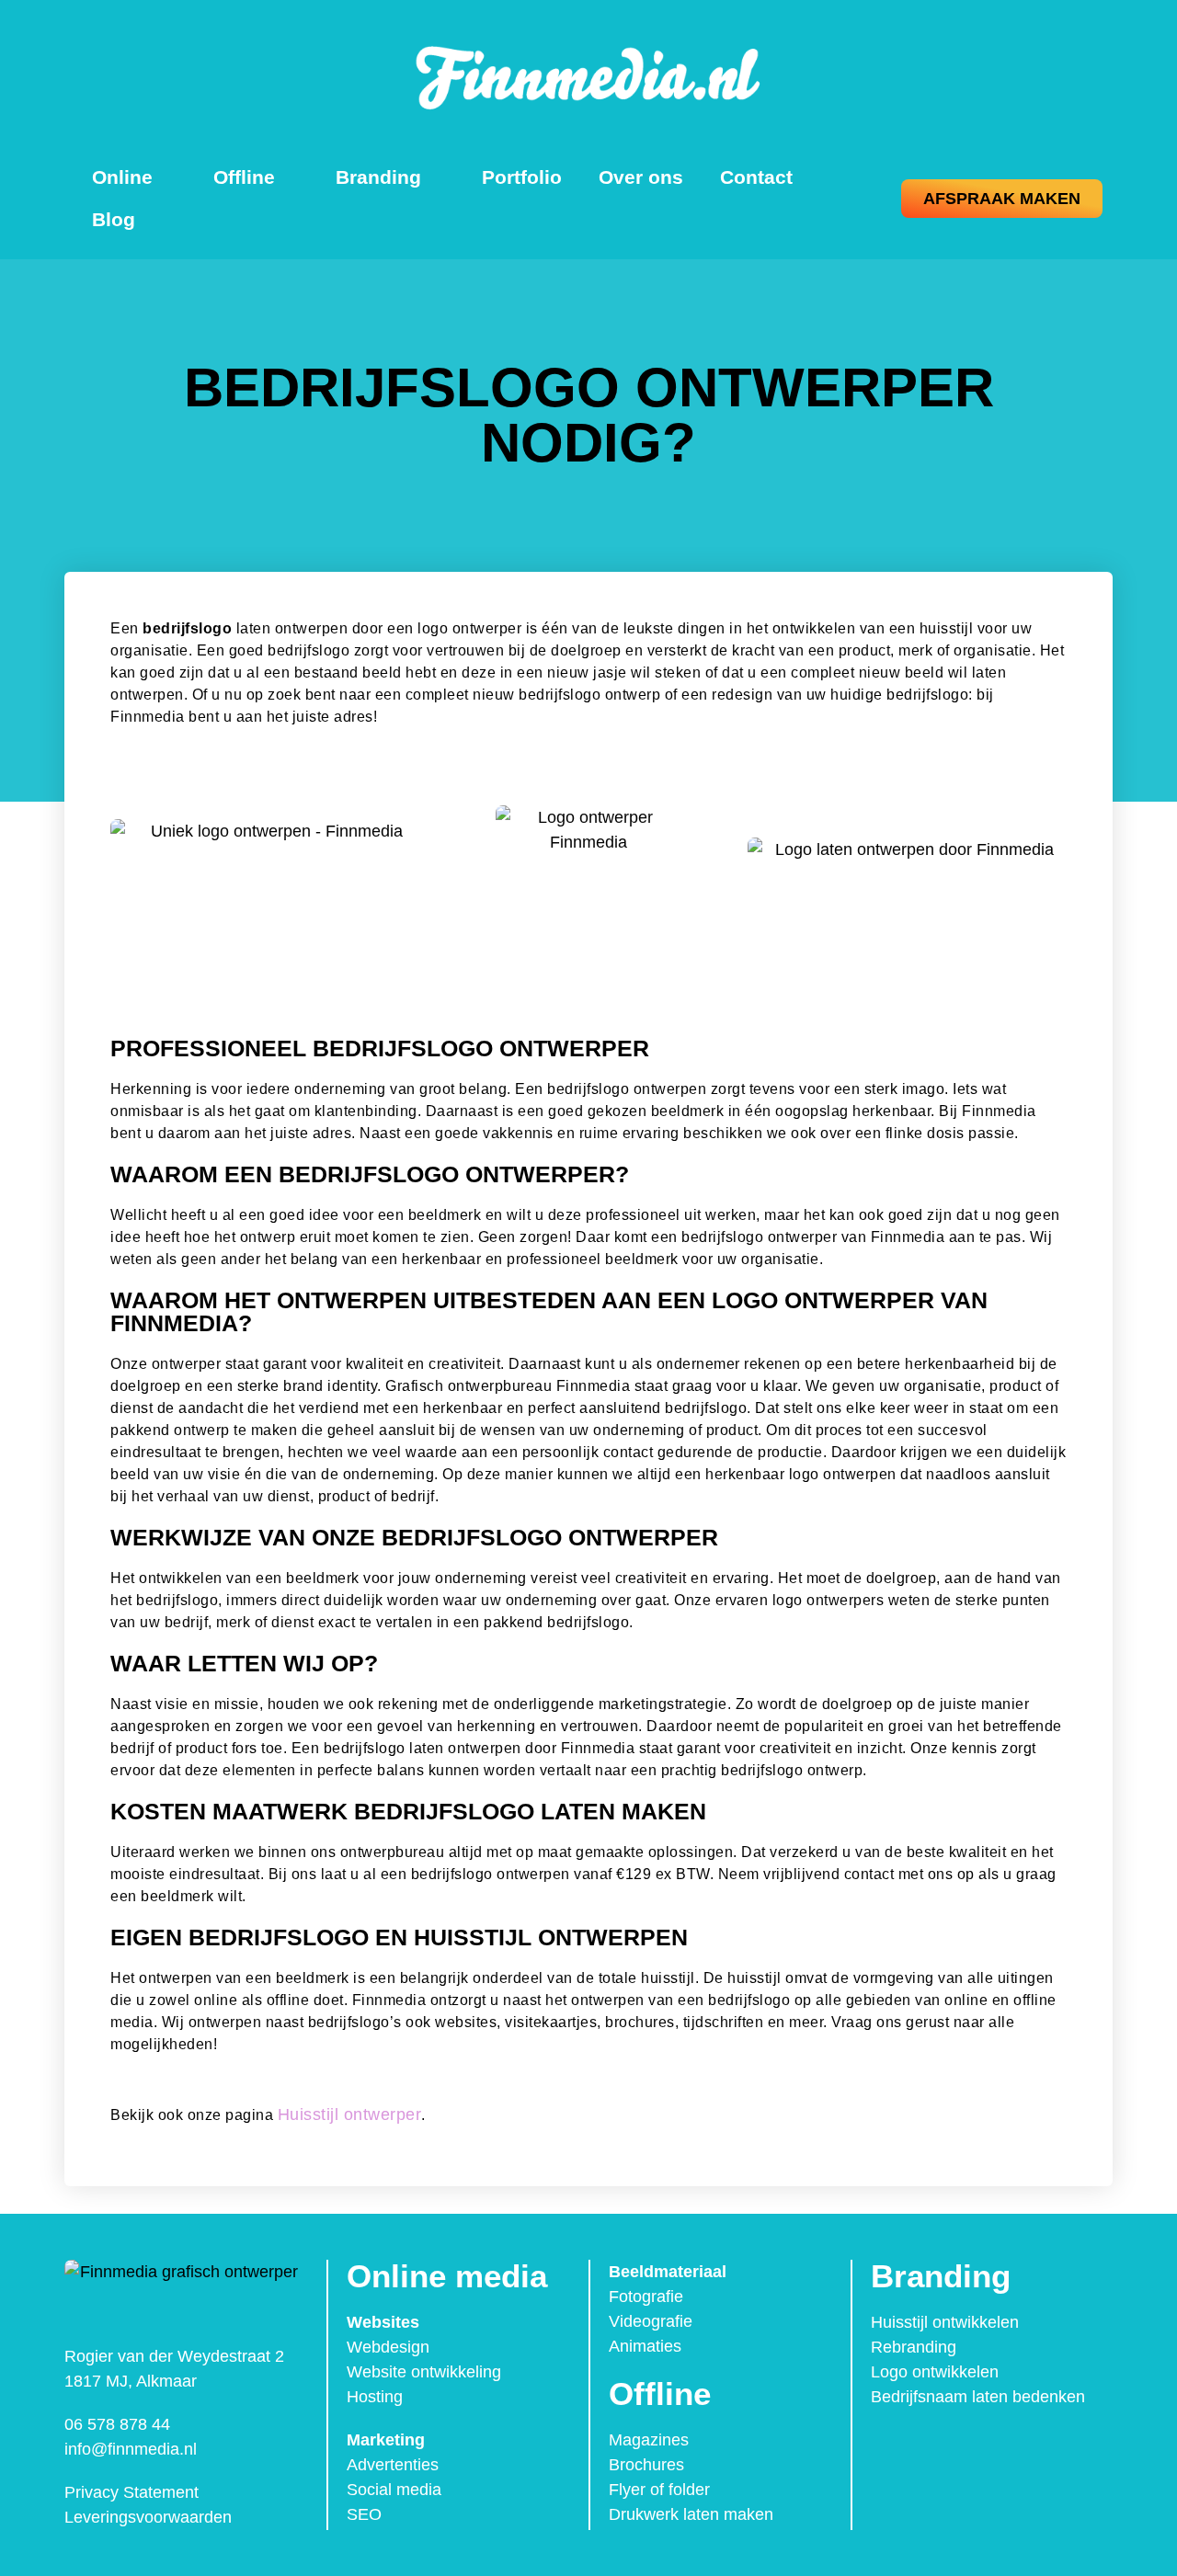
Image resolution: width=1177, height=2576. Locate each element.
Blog (114, 219)
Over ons (641, 177)
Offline (244, 177)
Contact (756, 177)
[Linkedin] (967, 2447)
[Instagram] (929, 2447)
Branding (378, 177)
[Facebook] (890, 2447)
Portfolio (522, 177)
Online (122, 177)
